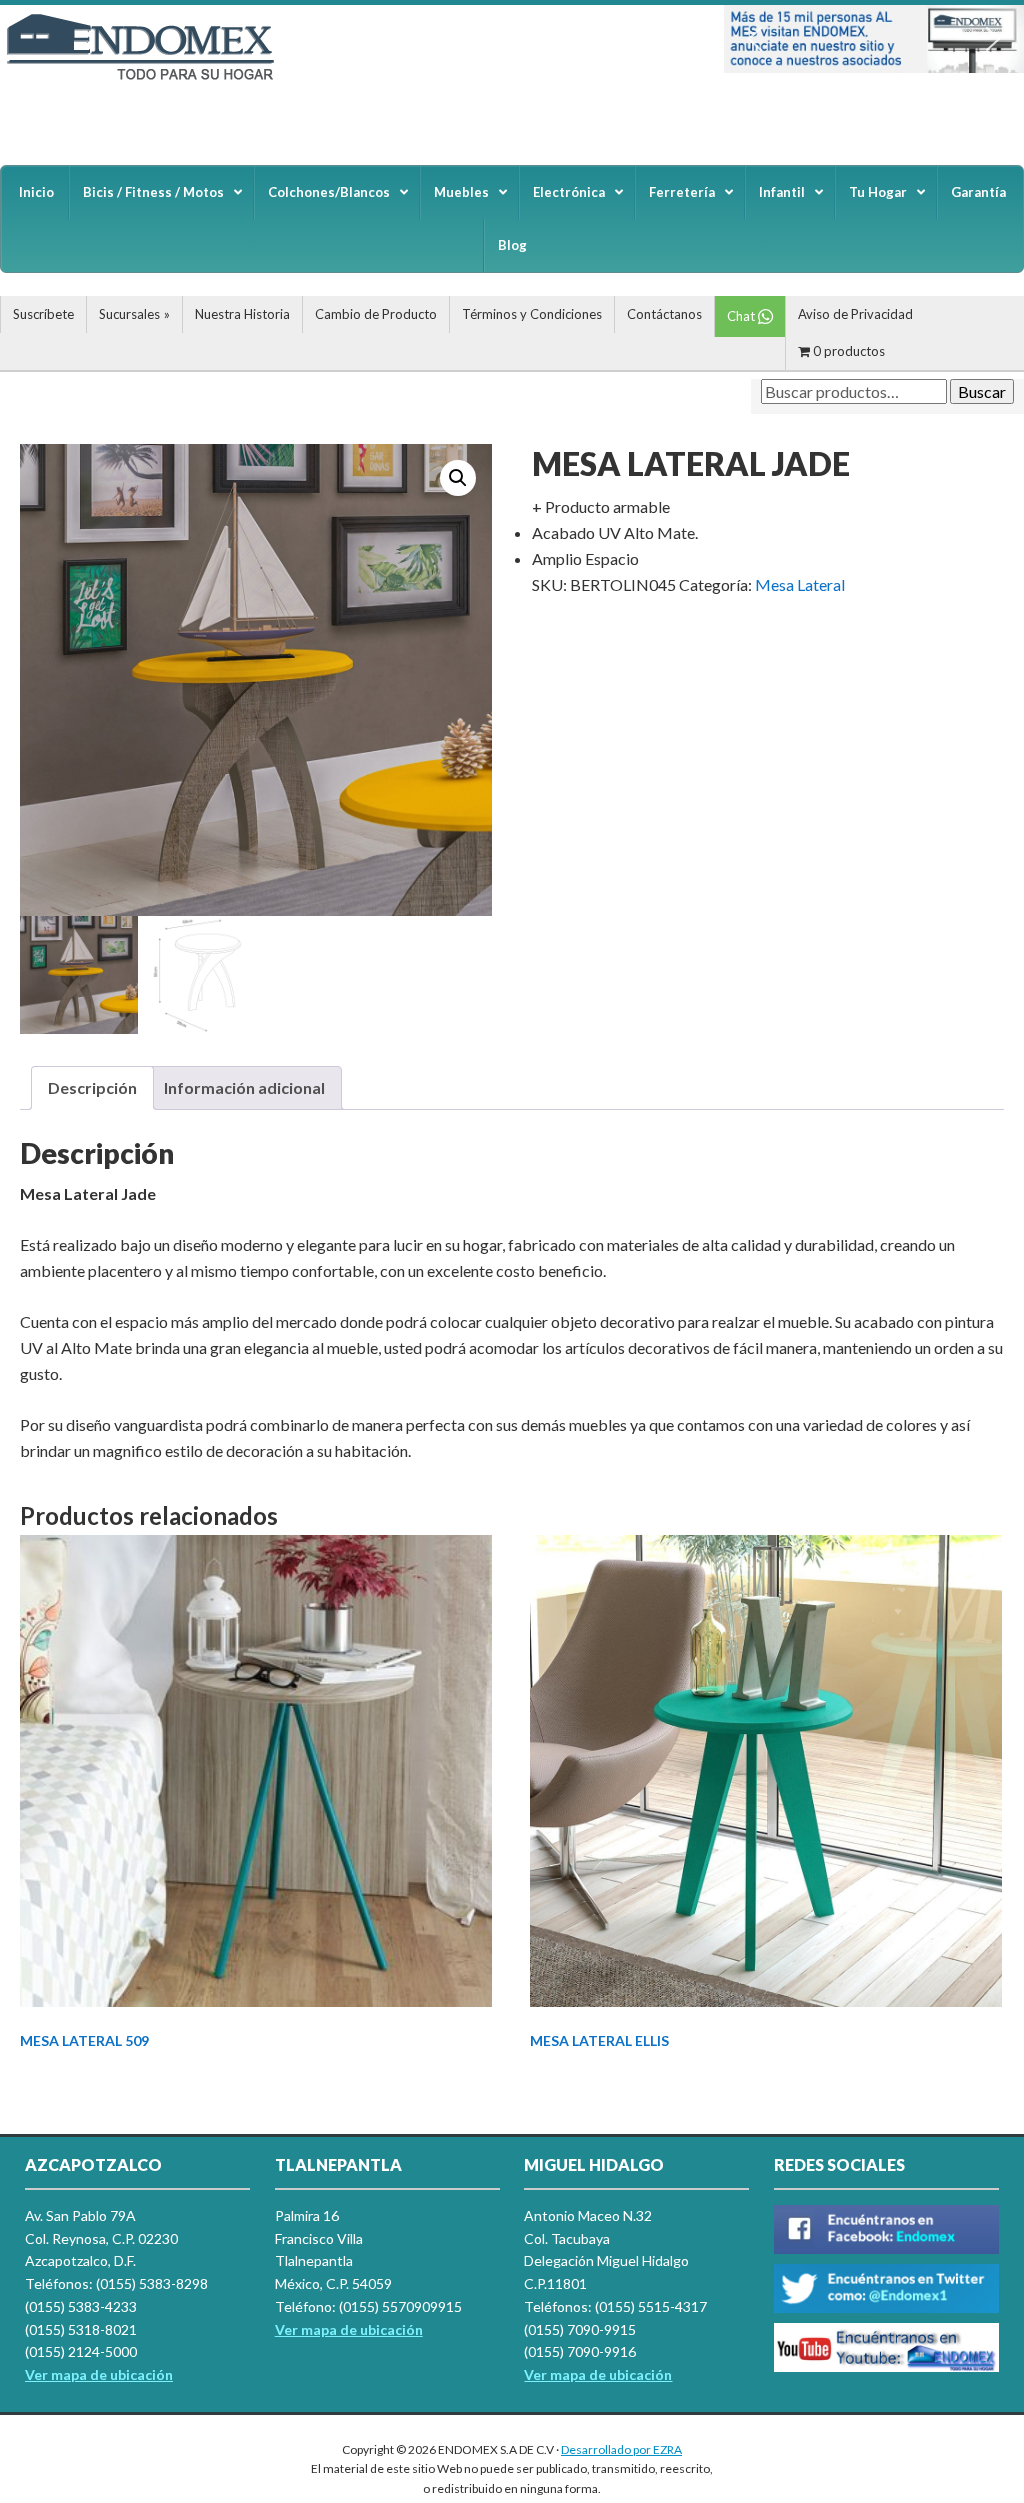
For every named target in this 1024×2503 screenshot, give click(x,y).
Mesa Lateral (800, 584)
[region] (874, 39)
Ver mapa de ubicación (349, 2329)
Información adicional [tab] (244, 1087)
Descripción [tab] (92, 1087)
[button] (755, 39)
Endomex (150, 80)
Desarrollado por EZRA (621, 2449)
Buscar (982, 391)
